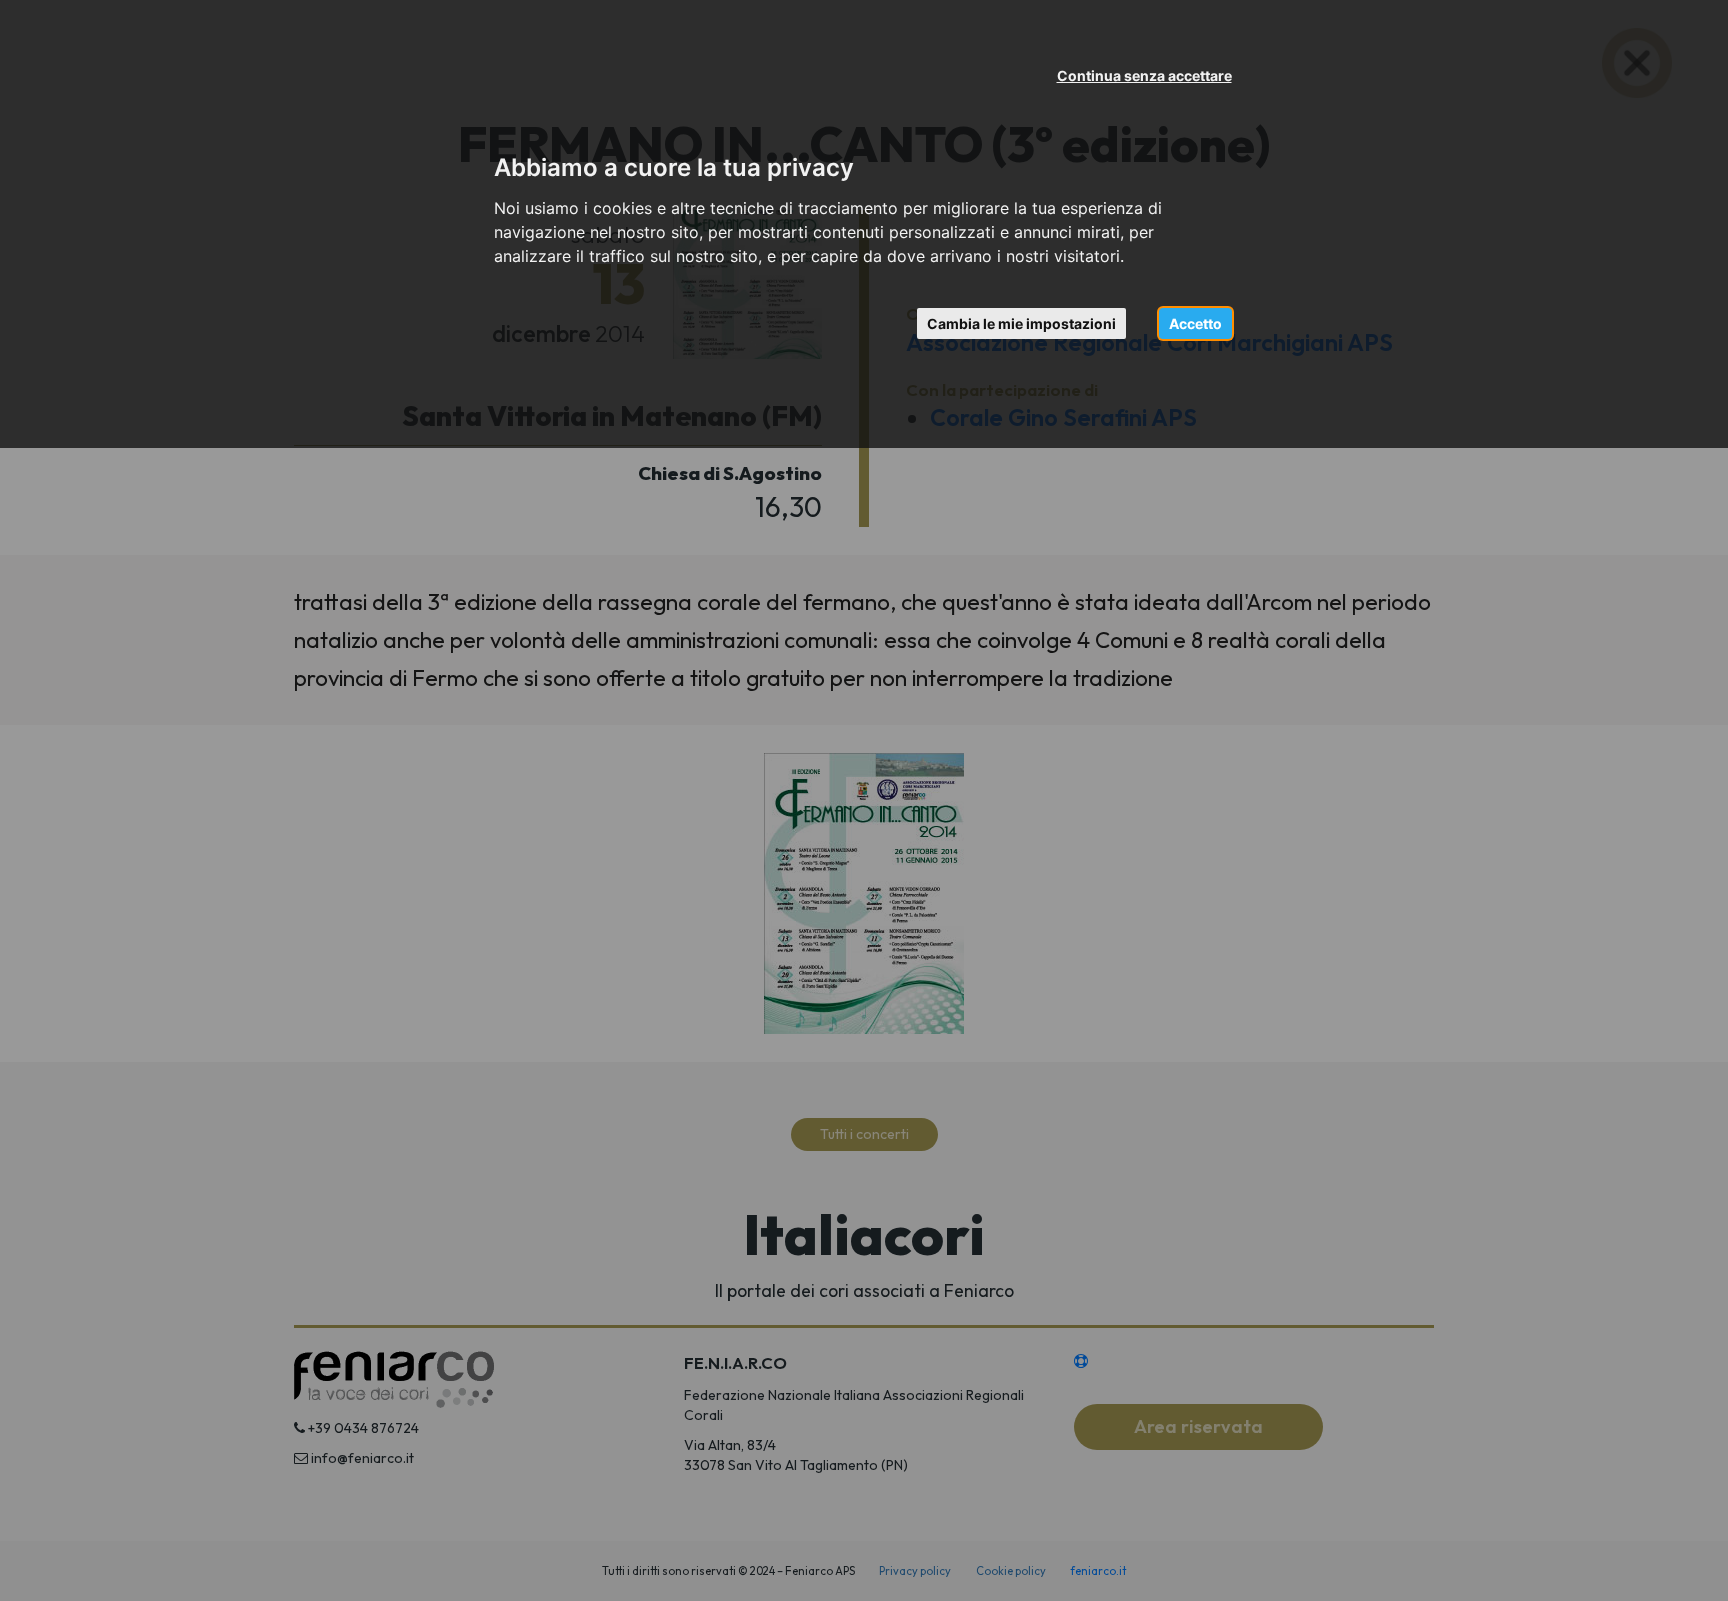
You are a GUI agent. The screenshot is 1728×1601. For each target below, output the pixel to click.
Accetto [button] (1195, 323)
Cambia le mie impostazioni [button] (1021, 323)
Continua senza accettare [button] (1144, 75)
